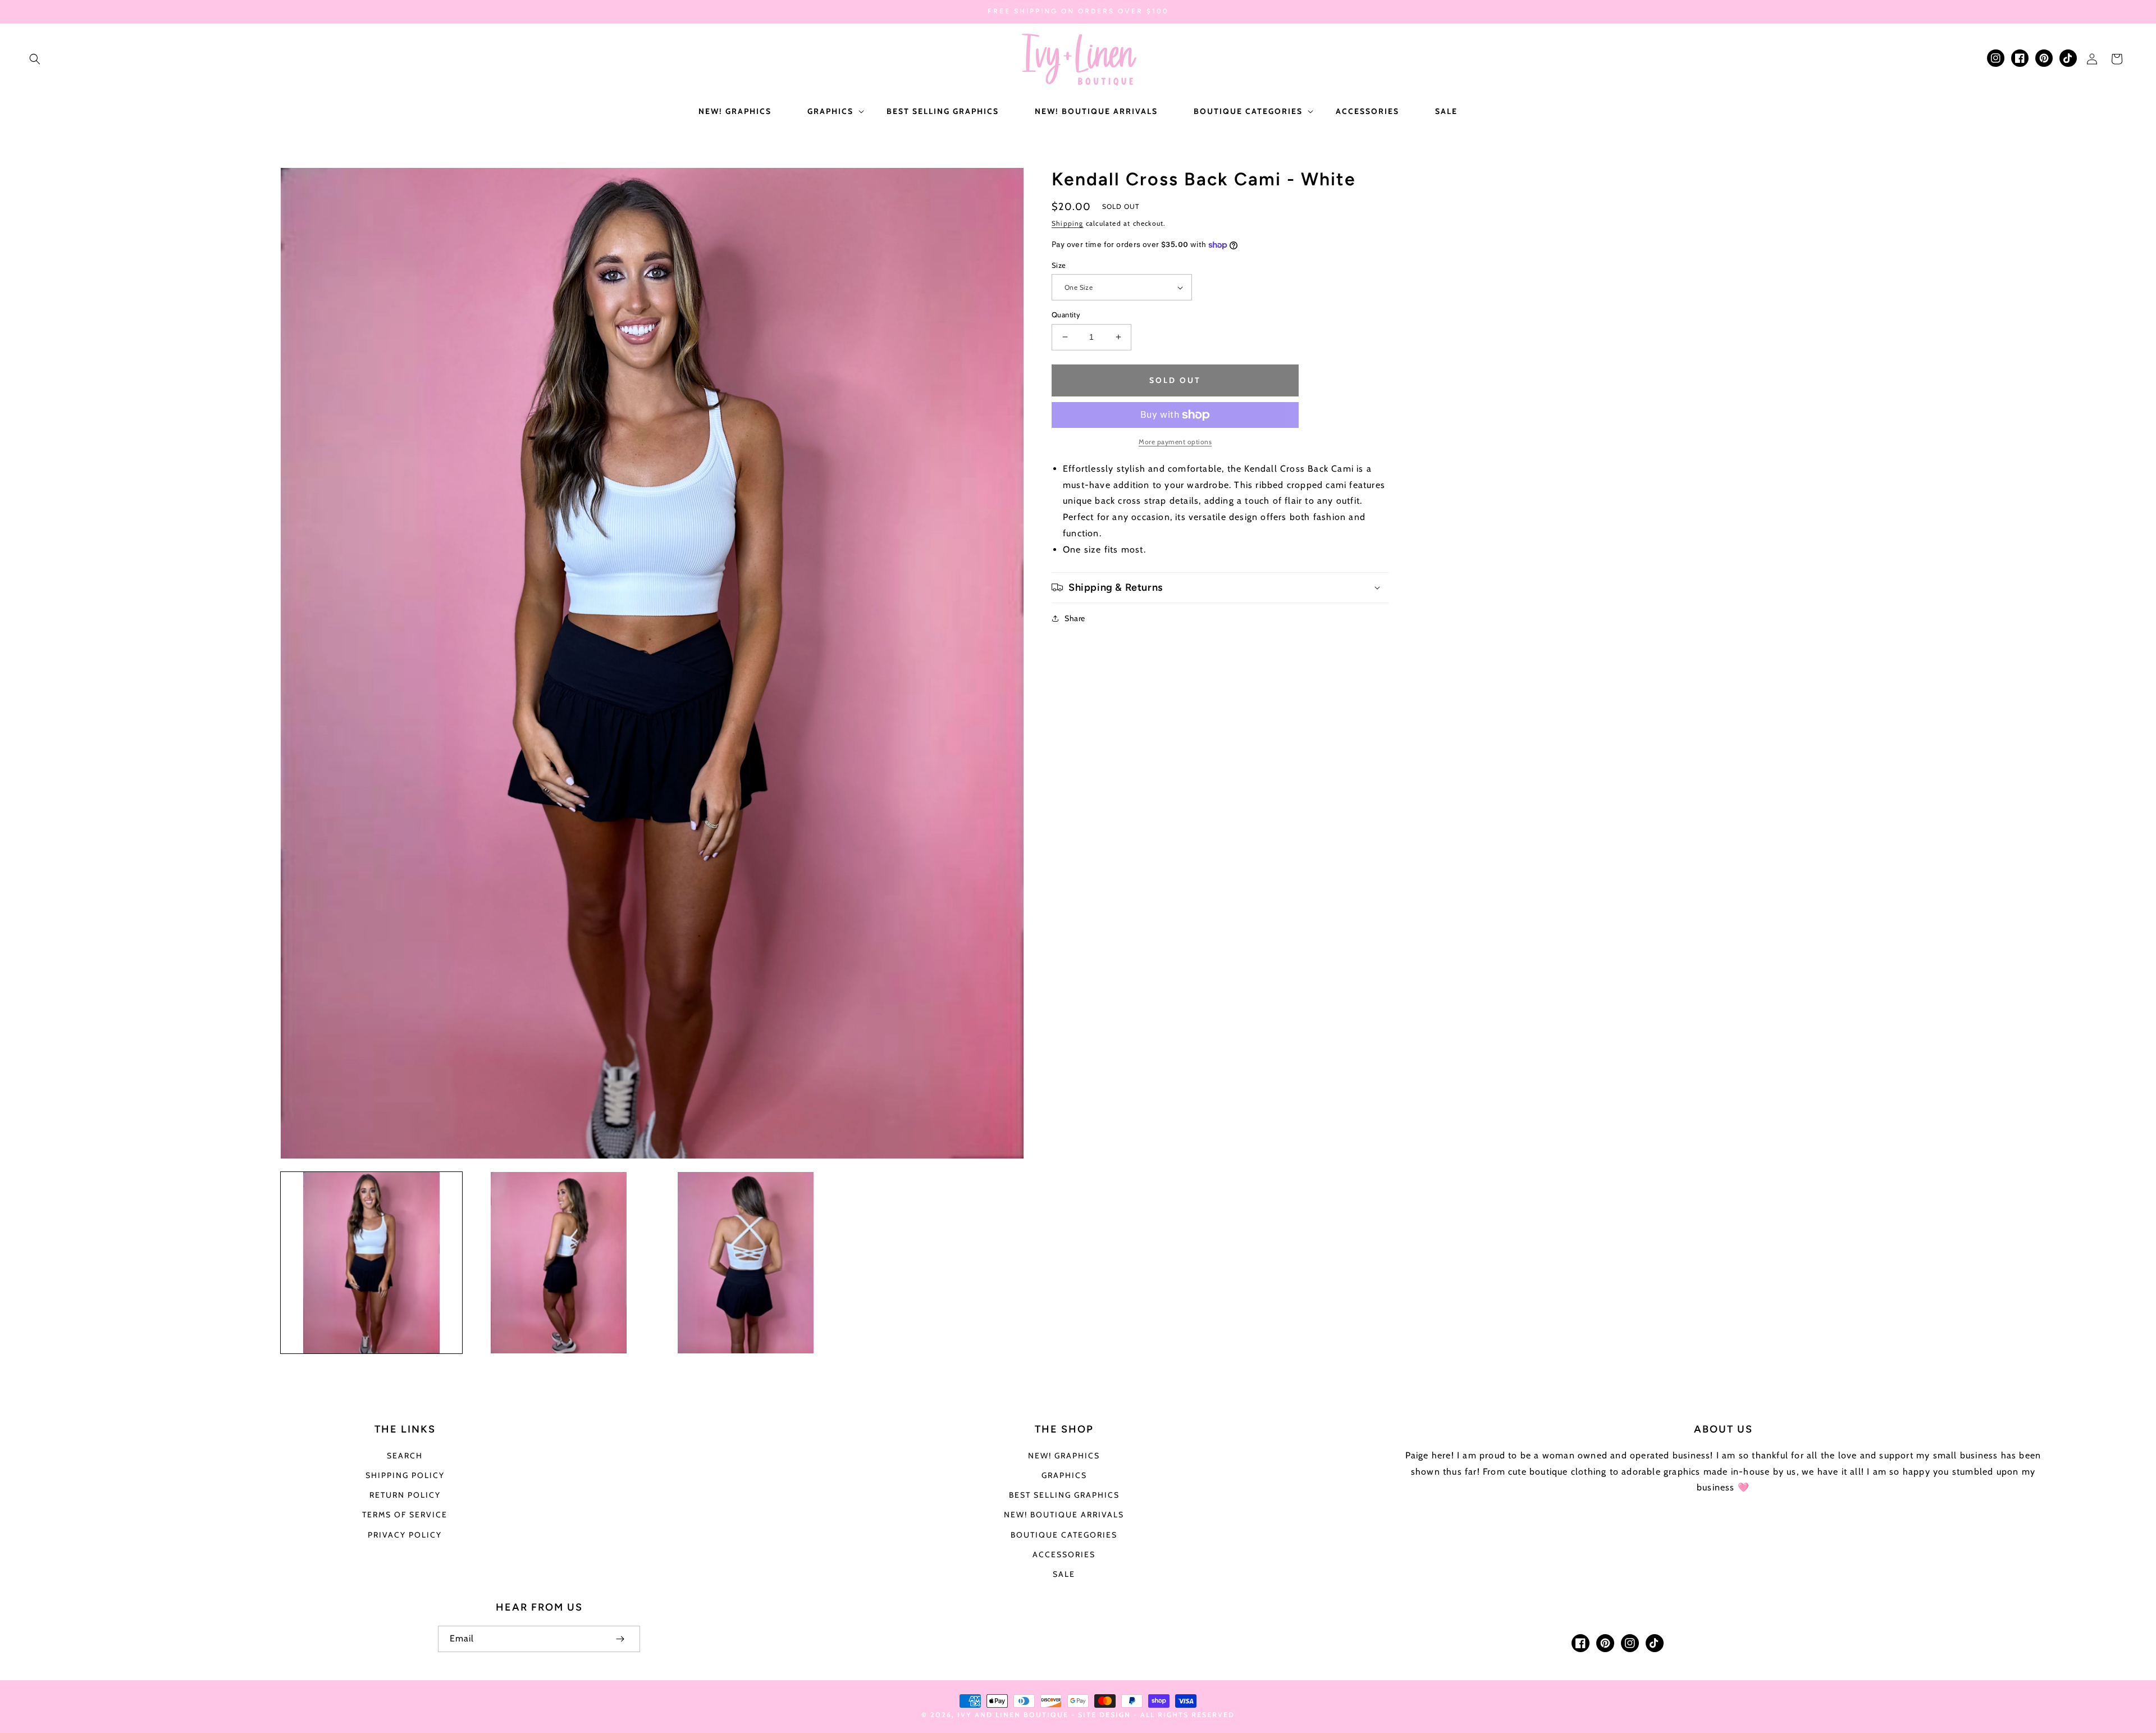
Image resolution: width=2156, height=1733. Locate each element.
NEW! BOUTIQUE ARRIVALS (1064, 1515)
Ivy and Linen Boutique (1014, 1715)
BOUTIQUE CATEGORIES (1064, 1535)
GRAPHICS (1064, 1475)
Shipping (1068, 223)
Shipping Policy (405, 1475)
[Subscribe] (620, 1639)
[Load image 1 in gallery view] (371, 1263)
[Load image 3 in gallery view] (746, 1263)
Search (405, 1456)
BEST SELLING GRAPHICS (1064, 1495)
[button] (35, 59)
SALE (1064, 1574)
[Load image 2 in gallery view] (558, 1263)
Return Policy (405, 1495)
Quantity (1066, 314)
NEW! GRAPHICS (1064, 1456)
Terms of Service (405, 1515)
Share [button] (1075, 618)
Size (1059, 265)
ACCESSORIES (1064, 1554)
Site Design (1104, 1715)
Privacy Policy (405, 1535)
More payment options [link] (1175, 442)
